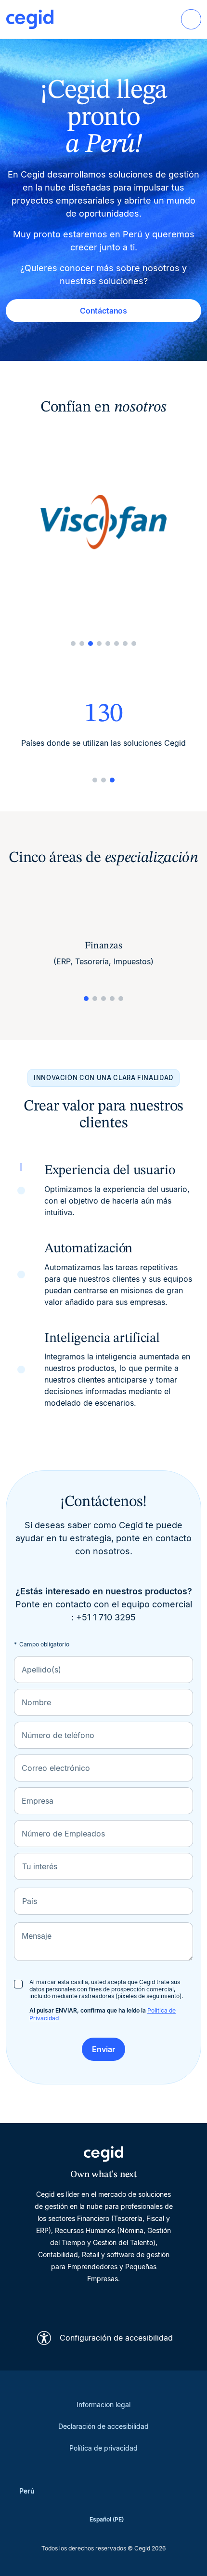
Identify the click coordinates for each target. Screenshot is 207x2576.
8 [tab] (134, 644)
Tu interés (40, 1866)
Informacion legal (103, 2405)
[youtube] (80, 2302)
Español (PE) (107, 2519)
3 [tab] (91, 644)
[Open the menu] (191, 19)
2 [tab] (82, 644)
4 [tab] (99, 644)
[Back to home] (30, 19)
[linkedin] (57, 2302)
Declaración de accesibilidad (103, 2426)
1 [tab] (73, 644)
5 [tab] (108, 644)
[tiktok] (127, 2302)
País (30, 1901)
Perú (27, 2491)
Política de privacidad (103, 2448)
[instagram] (103, 2302)
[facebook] (150, 2302)
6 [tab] (116, 644)
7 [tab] (125, 644)
